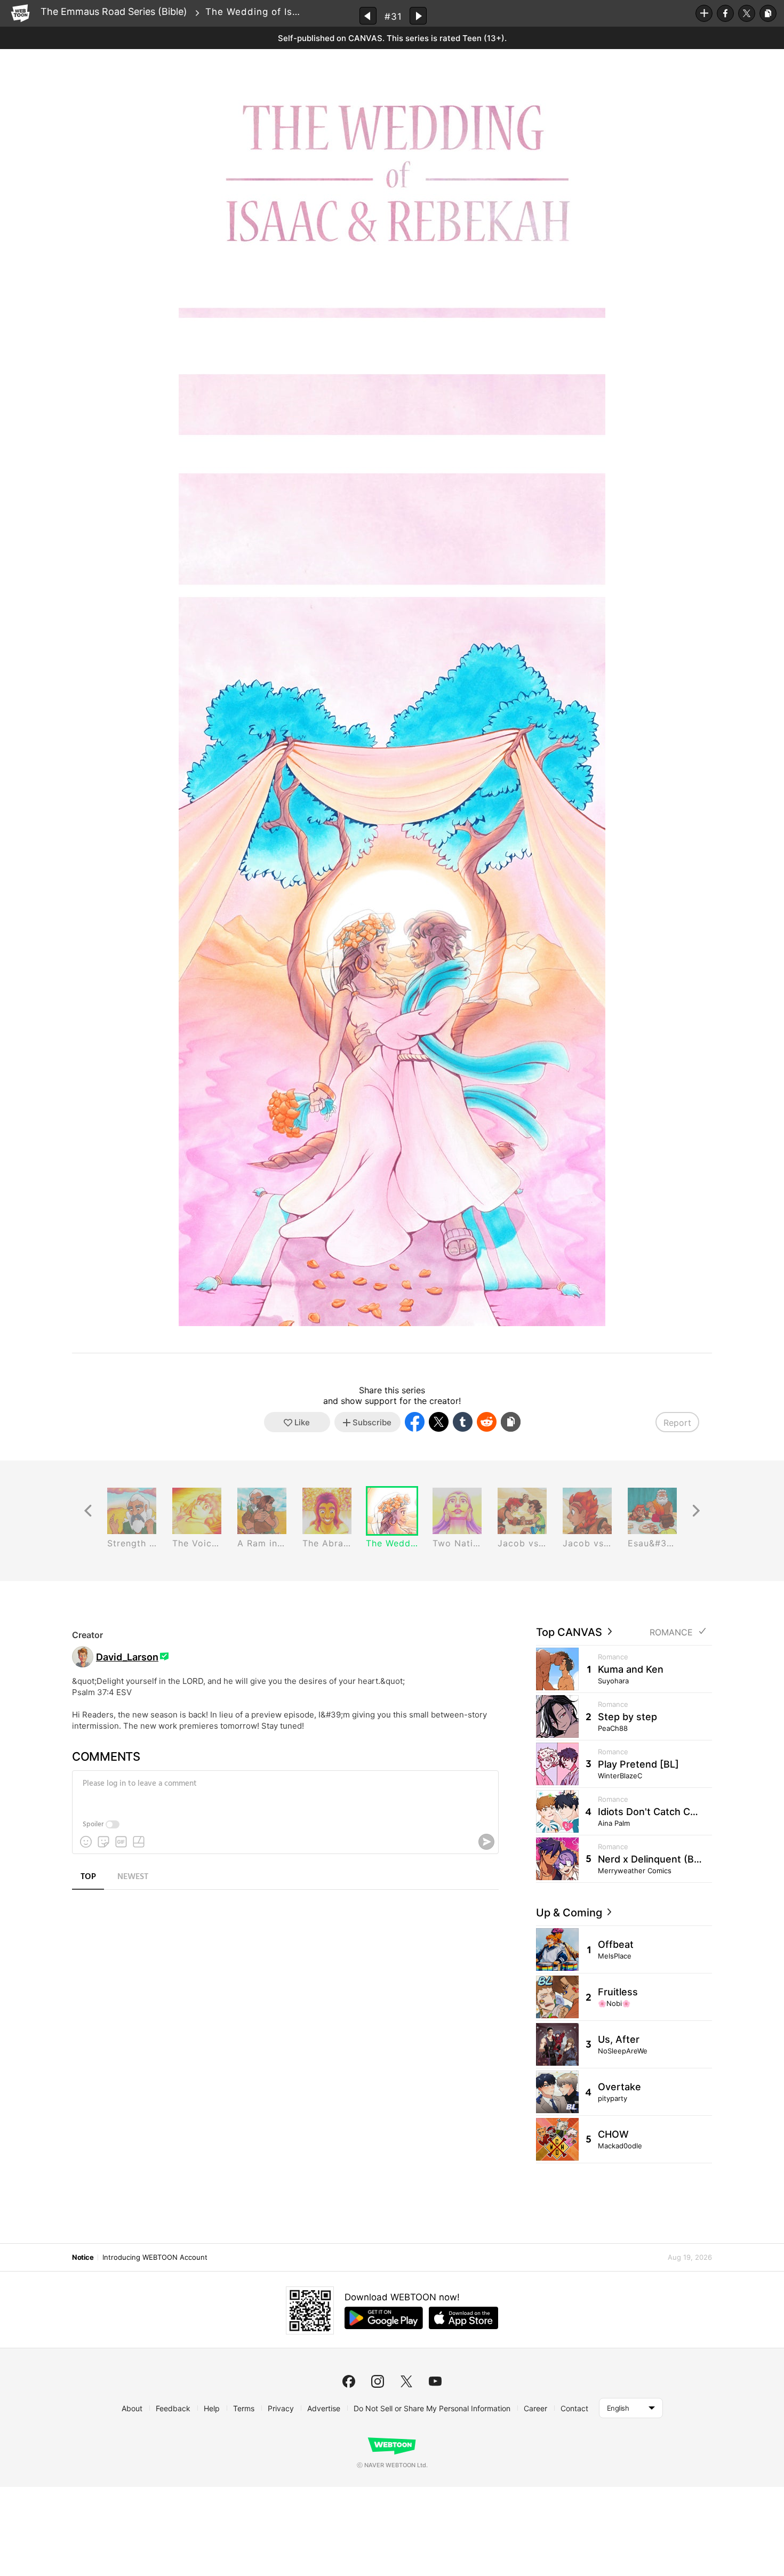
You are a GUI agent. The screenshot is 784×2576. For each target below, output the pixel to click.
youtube (435, 2381)
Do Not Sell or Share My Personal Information (432, 2408)
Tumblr (463, 1422)
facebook (349, 2381)
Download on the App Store (463, 2318)
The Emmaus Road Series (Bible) (114, 11)
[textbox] (284, 1792)
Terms (244, 2408)
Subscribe (704, 13)
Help (212, 2408)
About (132, 2408)
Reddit (487, 1422)
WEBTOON (20, 13)
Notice (83, 2257)
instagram (378, 2381)
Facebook (725, 13)
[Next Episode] (418, 16)
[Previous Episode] (368, 16)
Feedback (173, 2408)
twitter (406, 2381)
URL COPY (768, 13)
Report (677, 1423)
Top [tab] (88, 1877)
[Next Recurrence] (696, 1511)
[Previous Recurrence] (88, 1511)
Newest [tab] (133, 1877)
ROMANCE (671, 1632)
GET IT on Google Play (384, 2318)
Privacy (281, 2408)
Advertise (324, 2408)
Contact (574, 2408)
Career (535, 2408)
